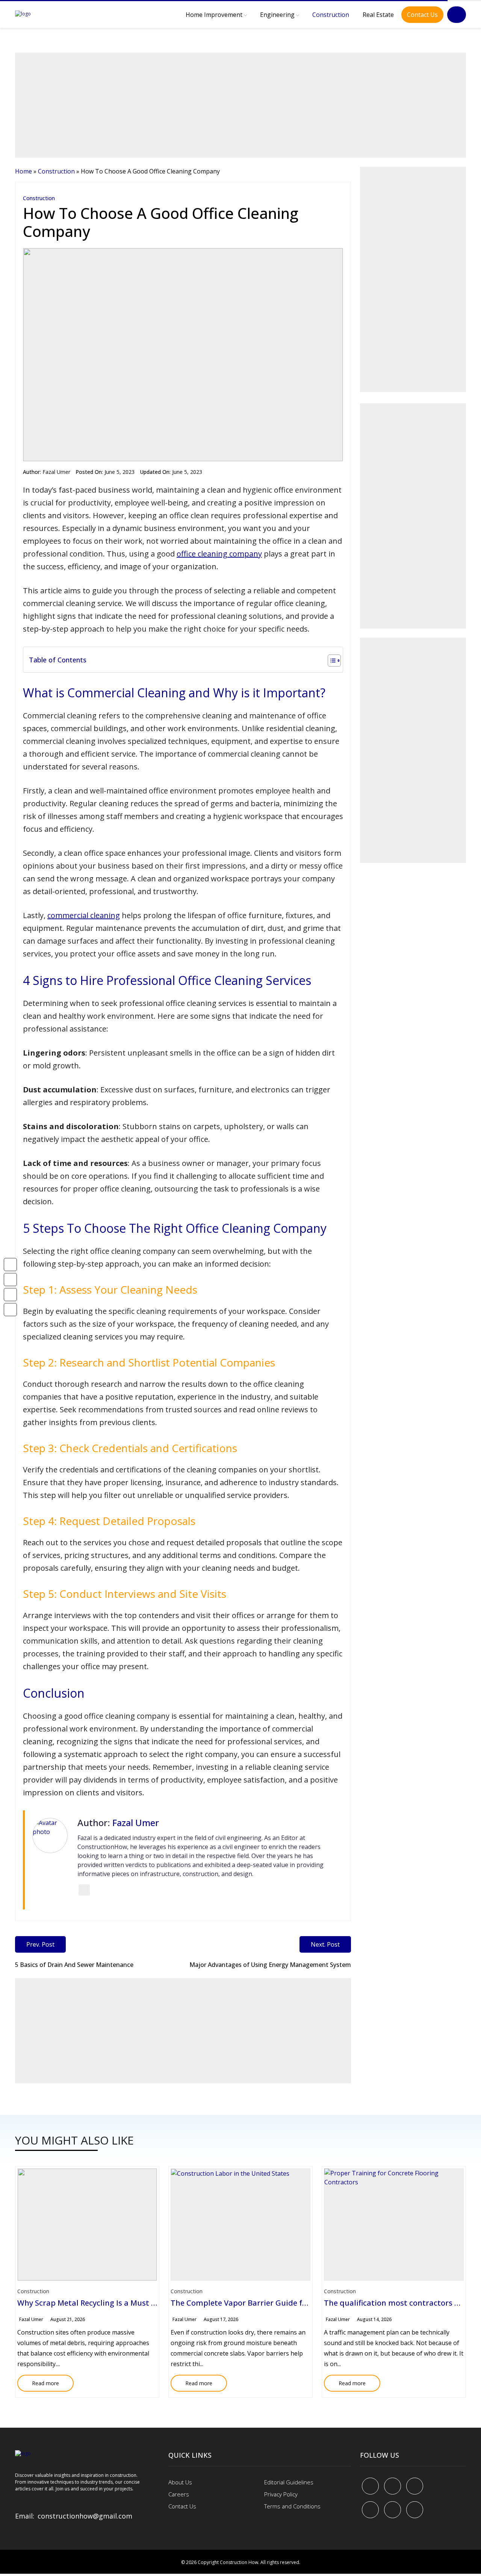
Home (23, 171)
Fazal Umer (56, 472)
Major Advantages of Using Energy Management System (270, 1965)
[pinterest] (415, 2486)
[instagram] (415, 2510)
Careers (179, 2494)
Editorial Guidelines (289, 2482)
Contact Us (422, 15)
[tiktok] (393, 2510)
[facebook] (370, 2486)
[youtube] (370, 2510)
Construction (331, 15)
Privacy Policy (281, 2494)
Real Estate (378, 15)
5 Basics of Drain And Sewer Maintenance (74, 1965)
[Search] (457, 15)
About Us (180, 2482)
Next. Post (325, 1944)
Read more (38, 2381)
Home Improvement (214, 15)
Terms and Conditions (292, 2506)
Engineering (277, 15)
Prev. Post (40, 1944)
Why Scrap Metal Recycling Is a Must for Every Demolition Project (135, 2303)
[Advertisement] (240, 105)
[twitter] (393, 2486)
